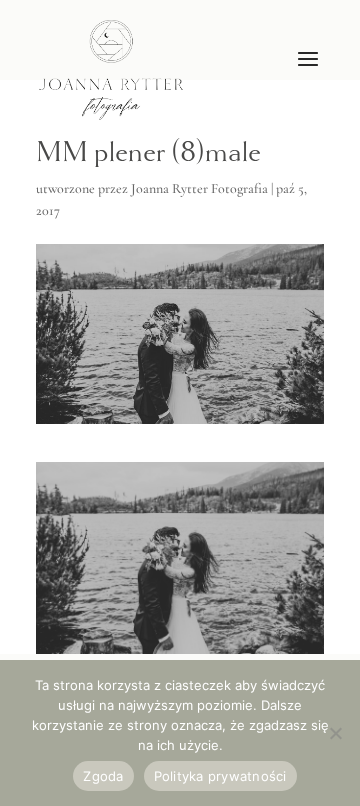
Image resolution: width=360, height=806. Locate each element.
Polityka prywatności (220, 776)
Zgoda (103, 776)
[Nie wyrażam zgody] (335, 733)
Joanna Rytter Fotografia (199, 188)
